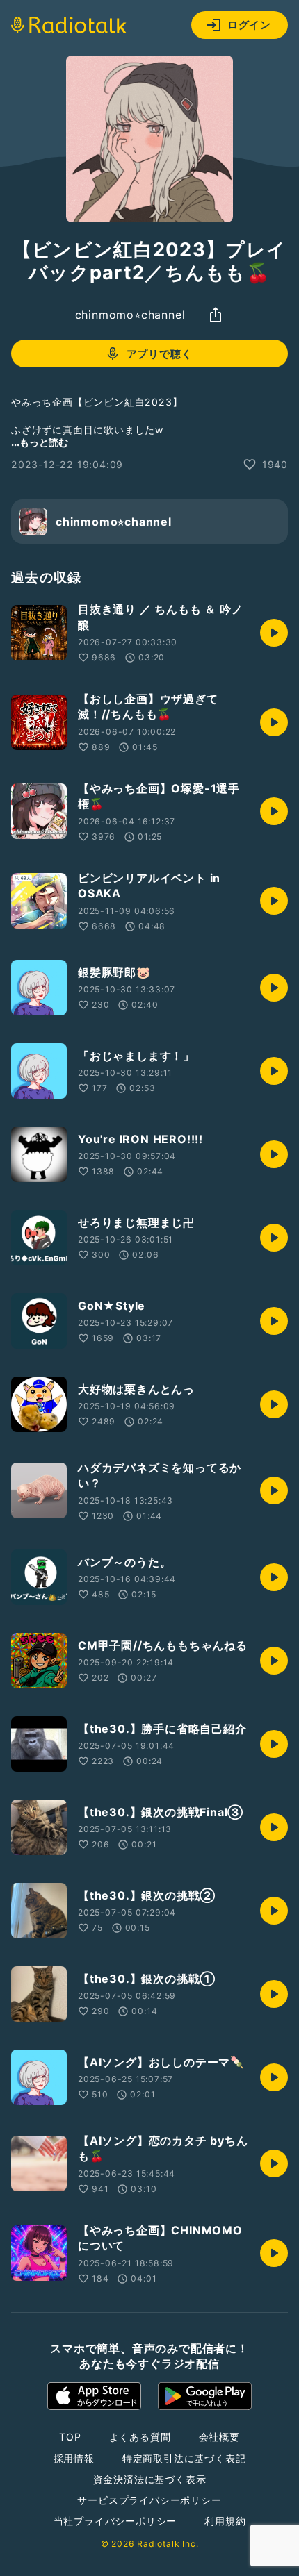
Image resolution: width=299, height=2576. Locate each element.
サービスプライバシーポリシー (149, 2500)
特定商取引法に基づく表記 (184, 2458)
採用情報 (74, 2458)
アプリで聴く (160, 354)
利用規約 (225, 2521)
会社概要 (219, 2437)
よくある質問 (140, 2437)
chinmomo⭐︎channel (130, 315)
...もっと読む (40, 442)
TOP (70, 2437)
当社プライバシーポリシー (115, 2521)
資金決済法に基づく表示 (150, 2479)
